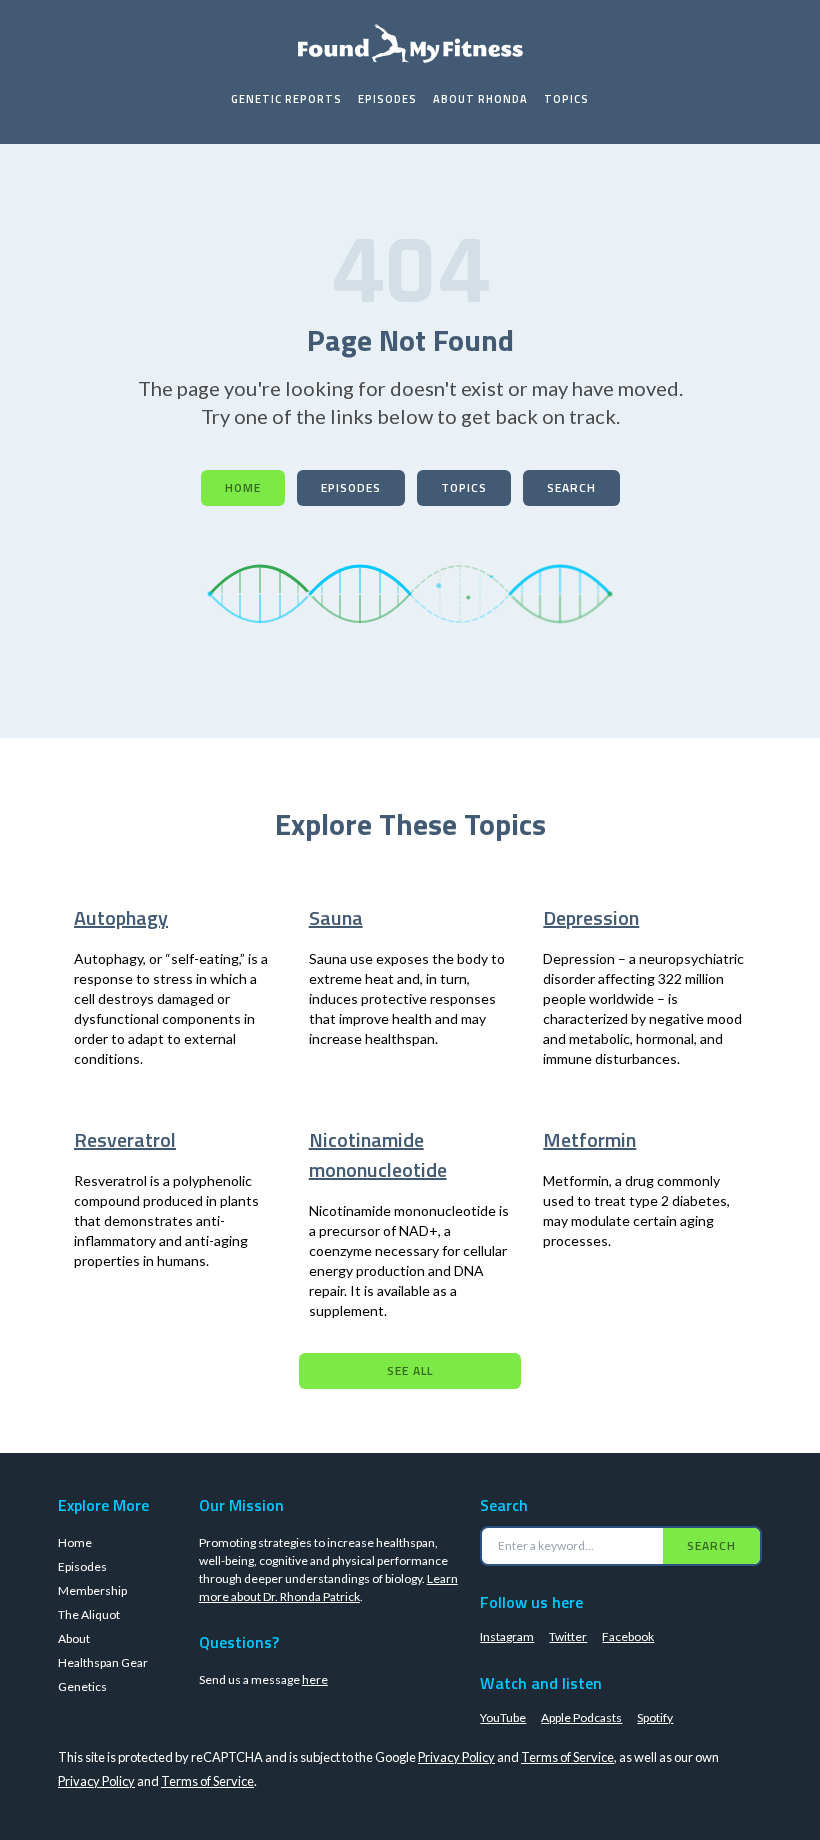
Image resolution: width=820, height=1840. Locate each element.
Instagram (507, 1636)
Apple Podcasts (581, 1717)
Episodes (387, 99)
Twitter (568, 1636)
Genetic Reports (286, 99)
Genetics (82, 1686)
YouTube (503, 1717)
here (315, 1679)
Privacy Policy (456, 1757)
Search (571, 487)
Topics (566, 99)
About (74, 1638)
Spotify (655, 1717)
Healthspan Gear (103, 1662)
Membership (92, 1590)
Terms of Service (567, 1757)
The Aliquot (89, 1614)
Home (243, 487)
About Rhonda (480, 99)
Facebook (628, 1636)
